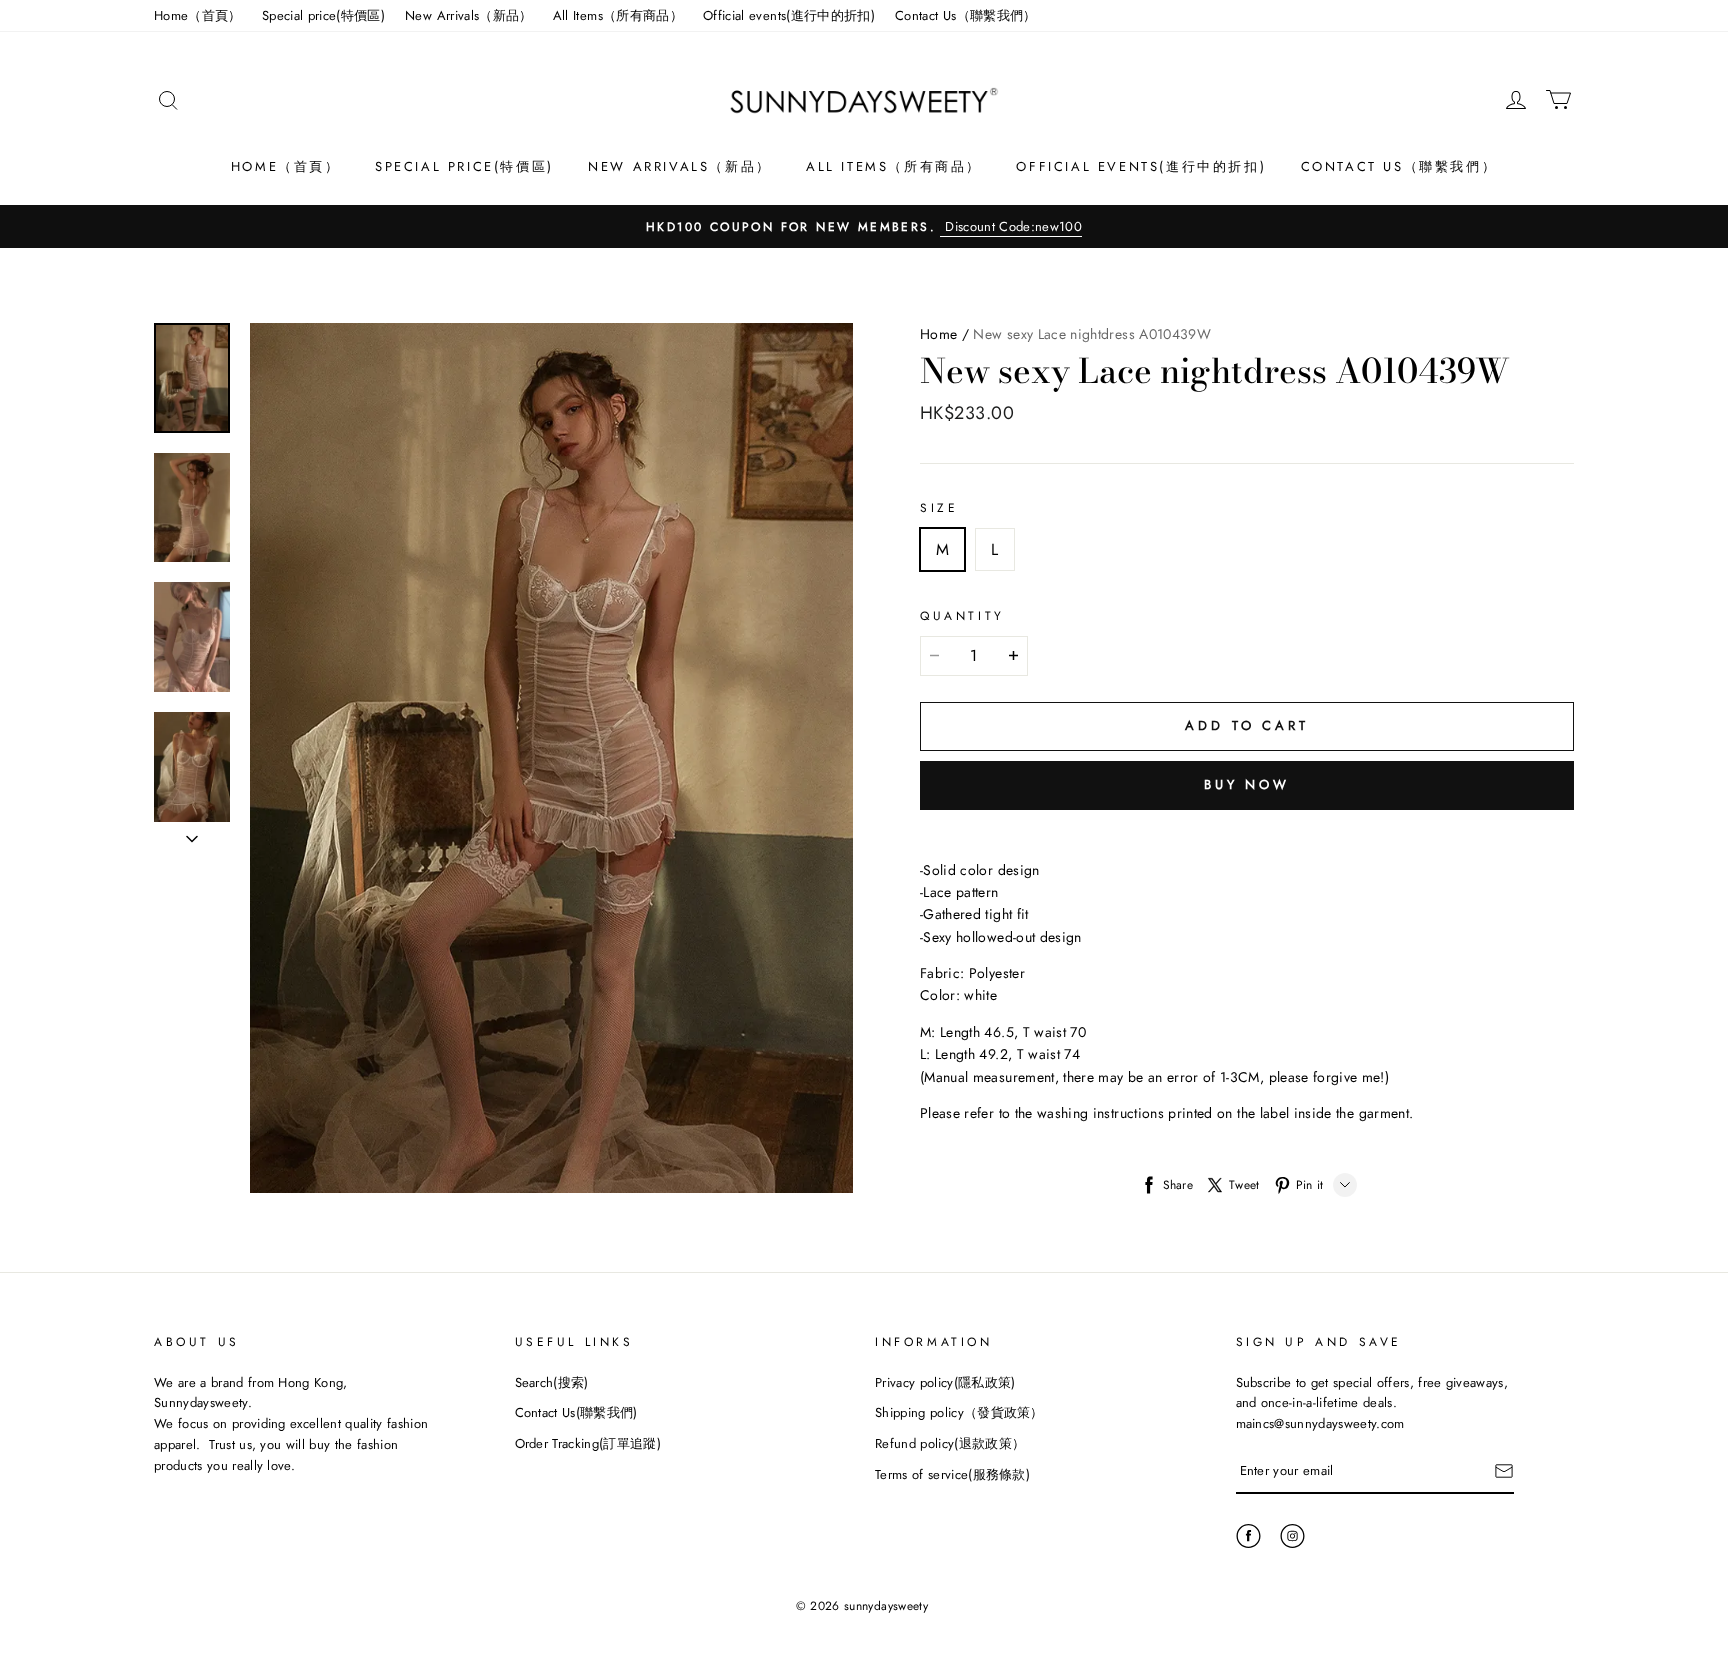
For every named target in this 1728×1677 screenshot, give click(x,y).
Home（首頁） (198, 15)
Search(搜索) (552, 1382)
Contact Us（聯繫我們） (966, 15)
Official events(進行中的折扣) (789, 15)
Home (938, 334)
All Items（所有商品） (618, 15)
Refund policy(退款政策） (950, 1443)
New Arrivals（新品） (469, 15)
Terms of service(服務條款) (952, 1474)
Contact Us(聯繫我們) (576, 1412)
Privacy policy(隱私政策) (945, 1382)
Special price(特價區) (323, 15)
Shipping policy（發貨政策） (959, 1412)
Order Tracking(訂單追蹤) (588, 1443)
